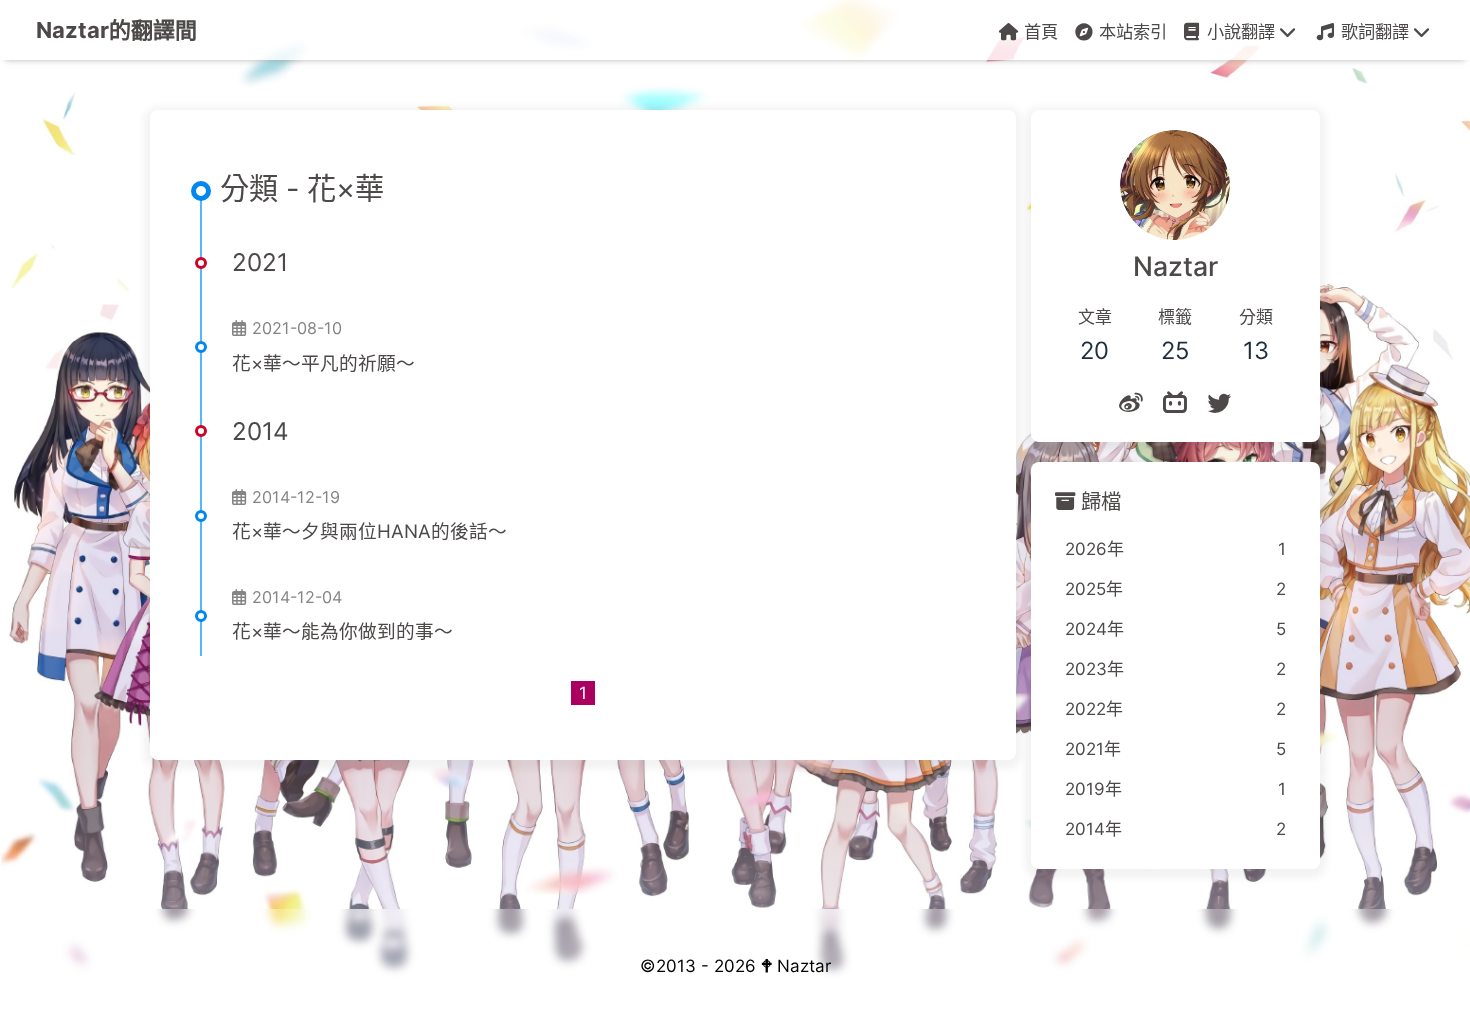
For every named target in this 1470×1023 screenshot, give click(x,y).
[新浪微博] (1131, 403)
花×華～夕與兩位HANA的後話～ (369, 531)
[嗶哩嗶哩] (1175, 403)
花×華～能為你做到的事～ (342, 631)
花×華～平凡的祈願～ (323, 363)
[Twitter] (1219, 403)
